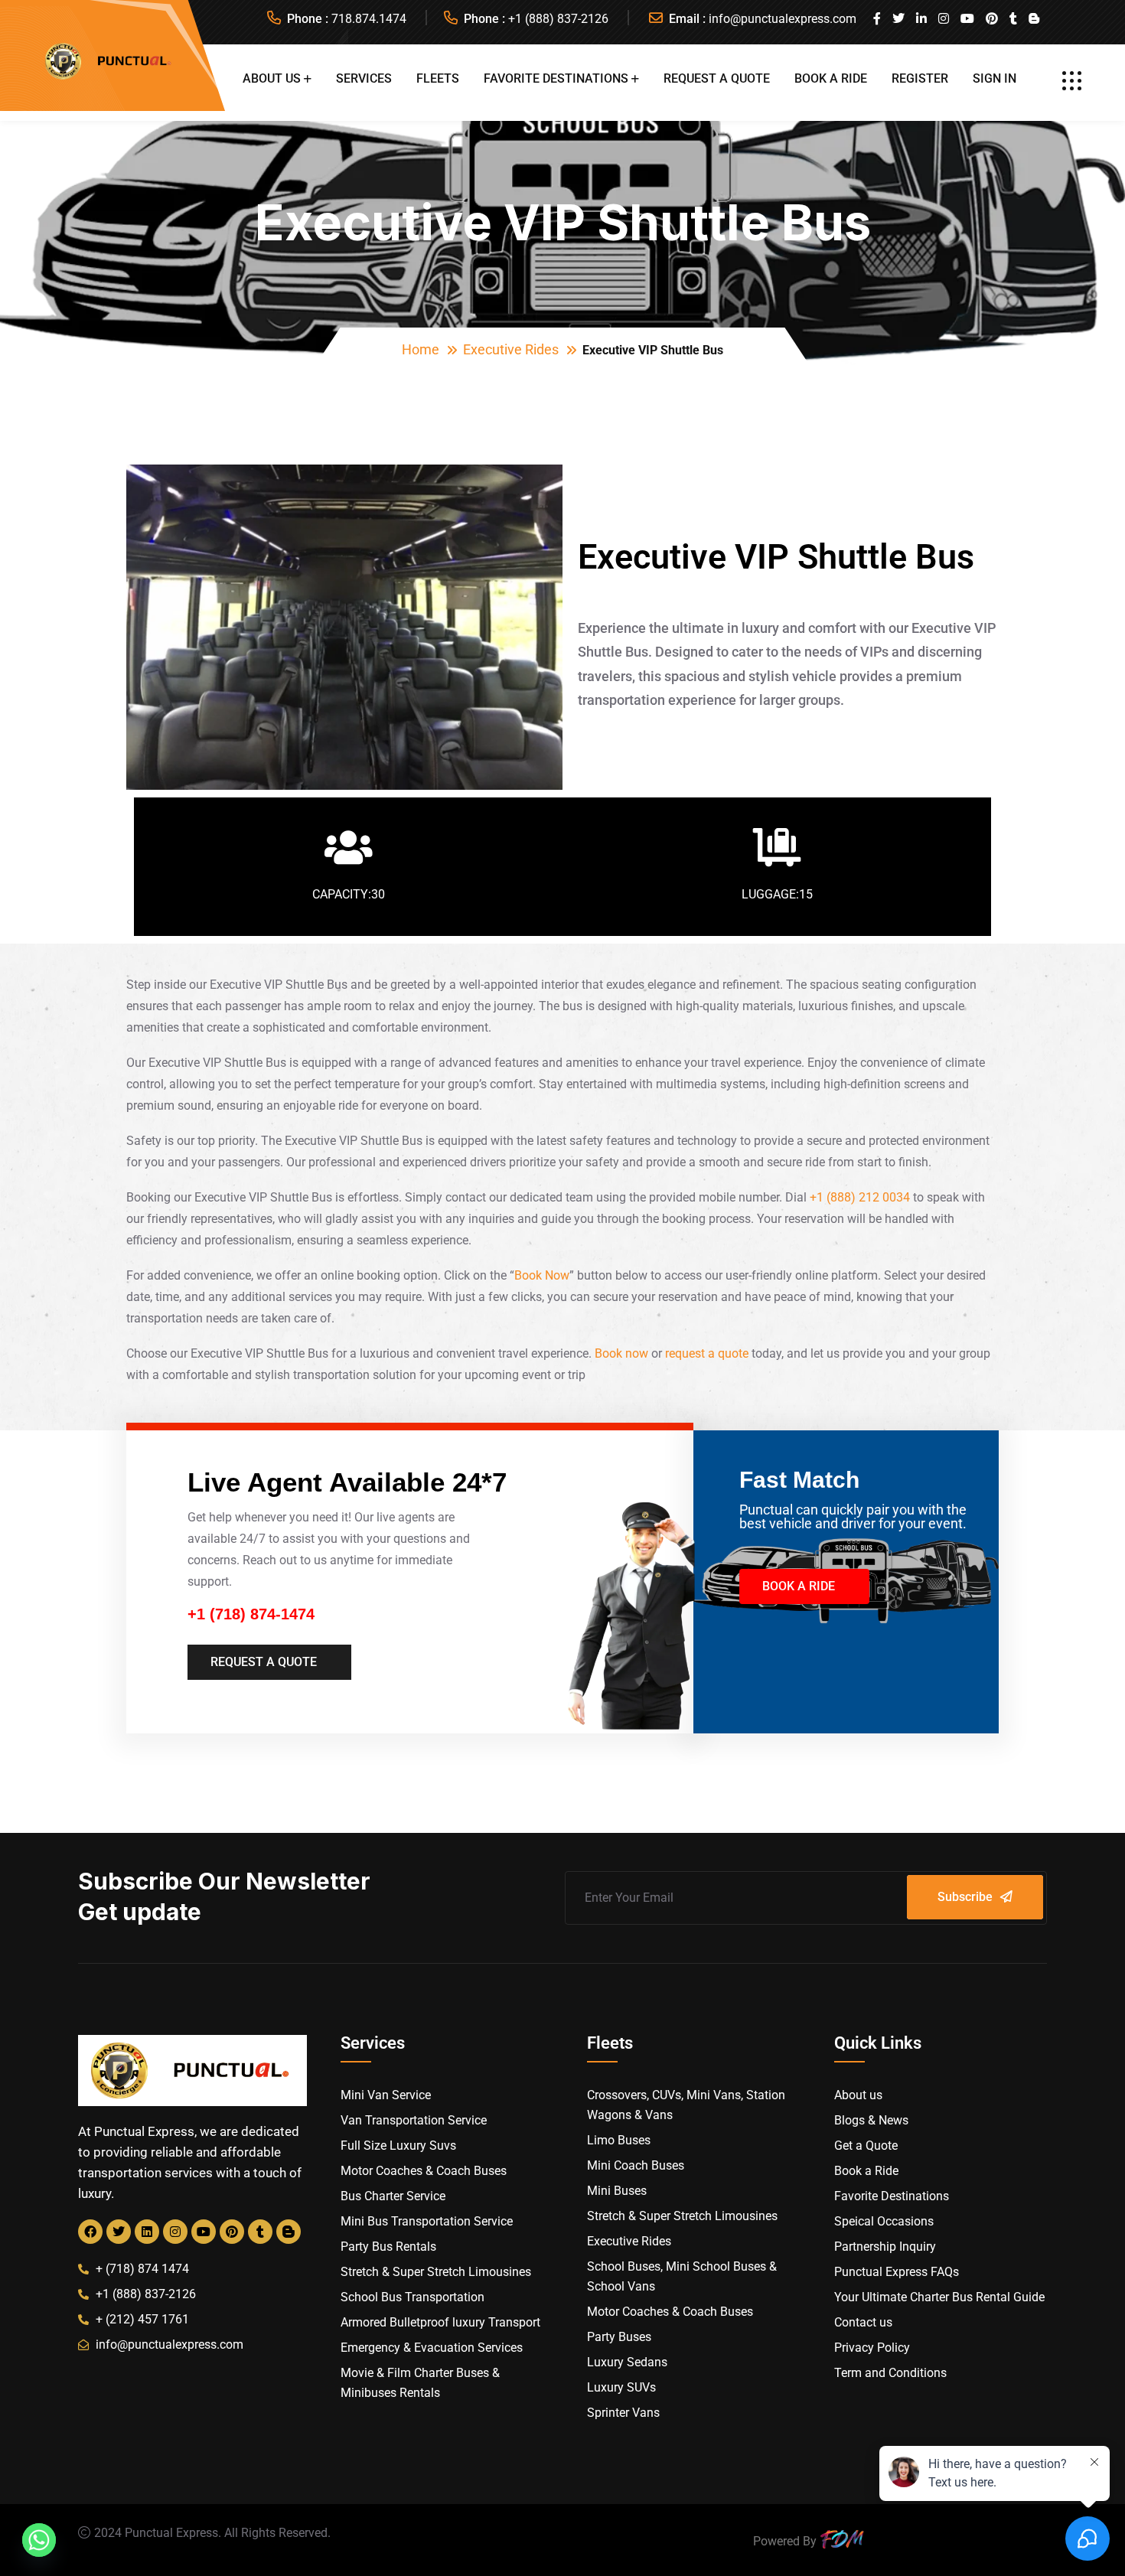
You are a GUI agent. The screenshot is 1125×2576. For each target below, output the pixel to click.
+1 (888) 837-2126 (558, 19)
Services (364, 78)
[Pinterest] (232, 2232)
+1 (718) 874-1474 (251, 1614)
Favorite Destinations (556, 78)
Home (421, 349)
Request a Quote (717, 78)
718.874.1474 (369, 19)
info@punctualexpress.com (783, 19)
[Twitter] (119, 2232)
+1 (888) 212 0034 (860, 1197)
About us (272, 78)
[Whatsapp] (39, 2540)
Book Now (542, 1275)
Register (920, 78)
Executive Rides (511, 349)
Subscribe (965, 1897)
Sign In (995, 78)
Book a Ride (831, 78)
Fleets (438, 78)
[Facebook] (90, 2232)
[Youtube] (204, 2232)
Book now (621, 1353)
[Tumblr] (260, 2232)
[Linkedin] (147, 2232)
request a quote (707, 1353)
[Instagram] (175, 2232)
